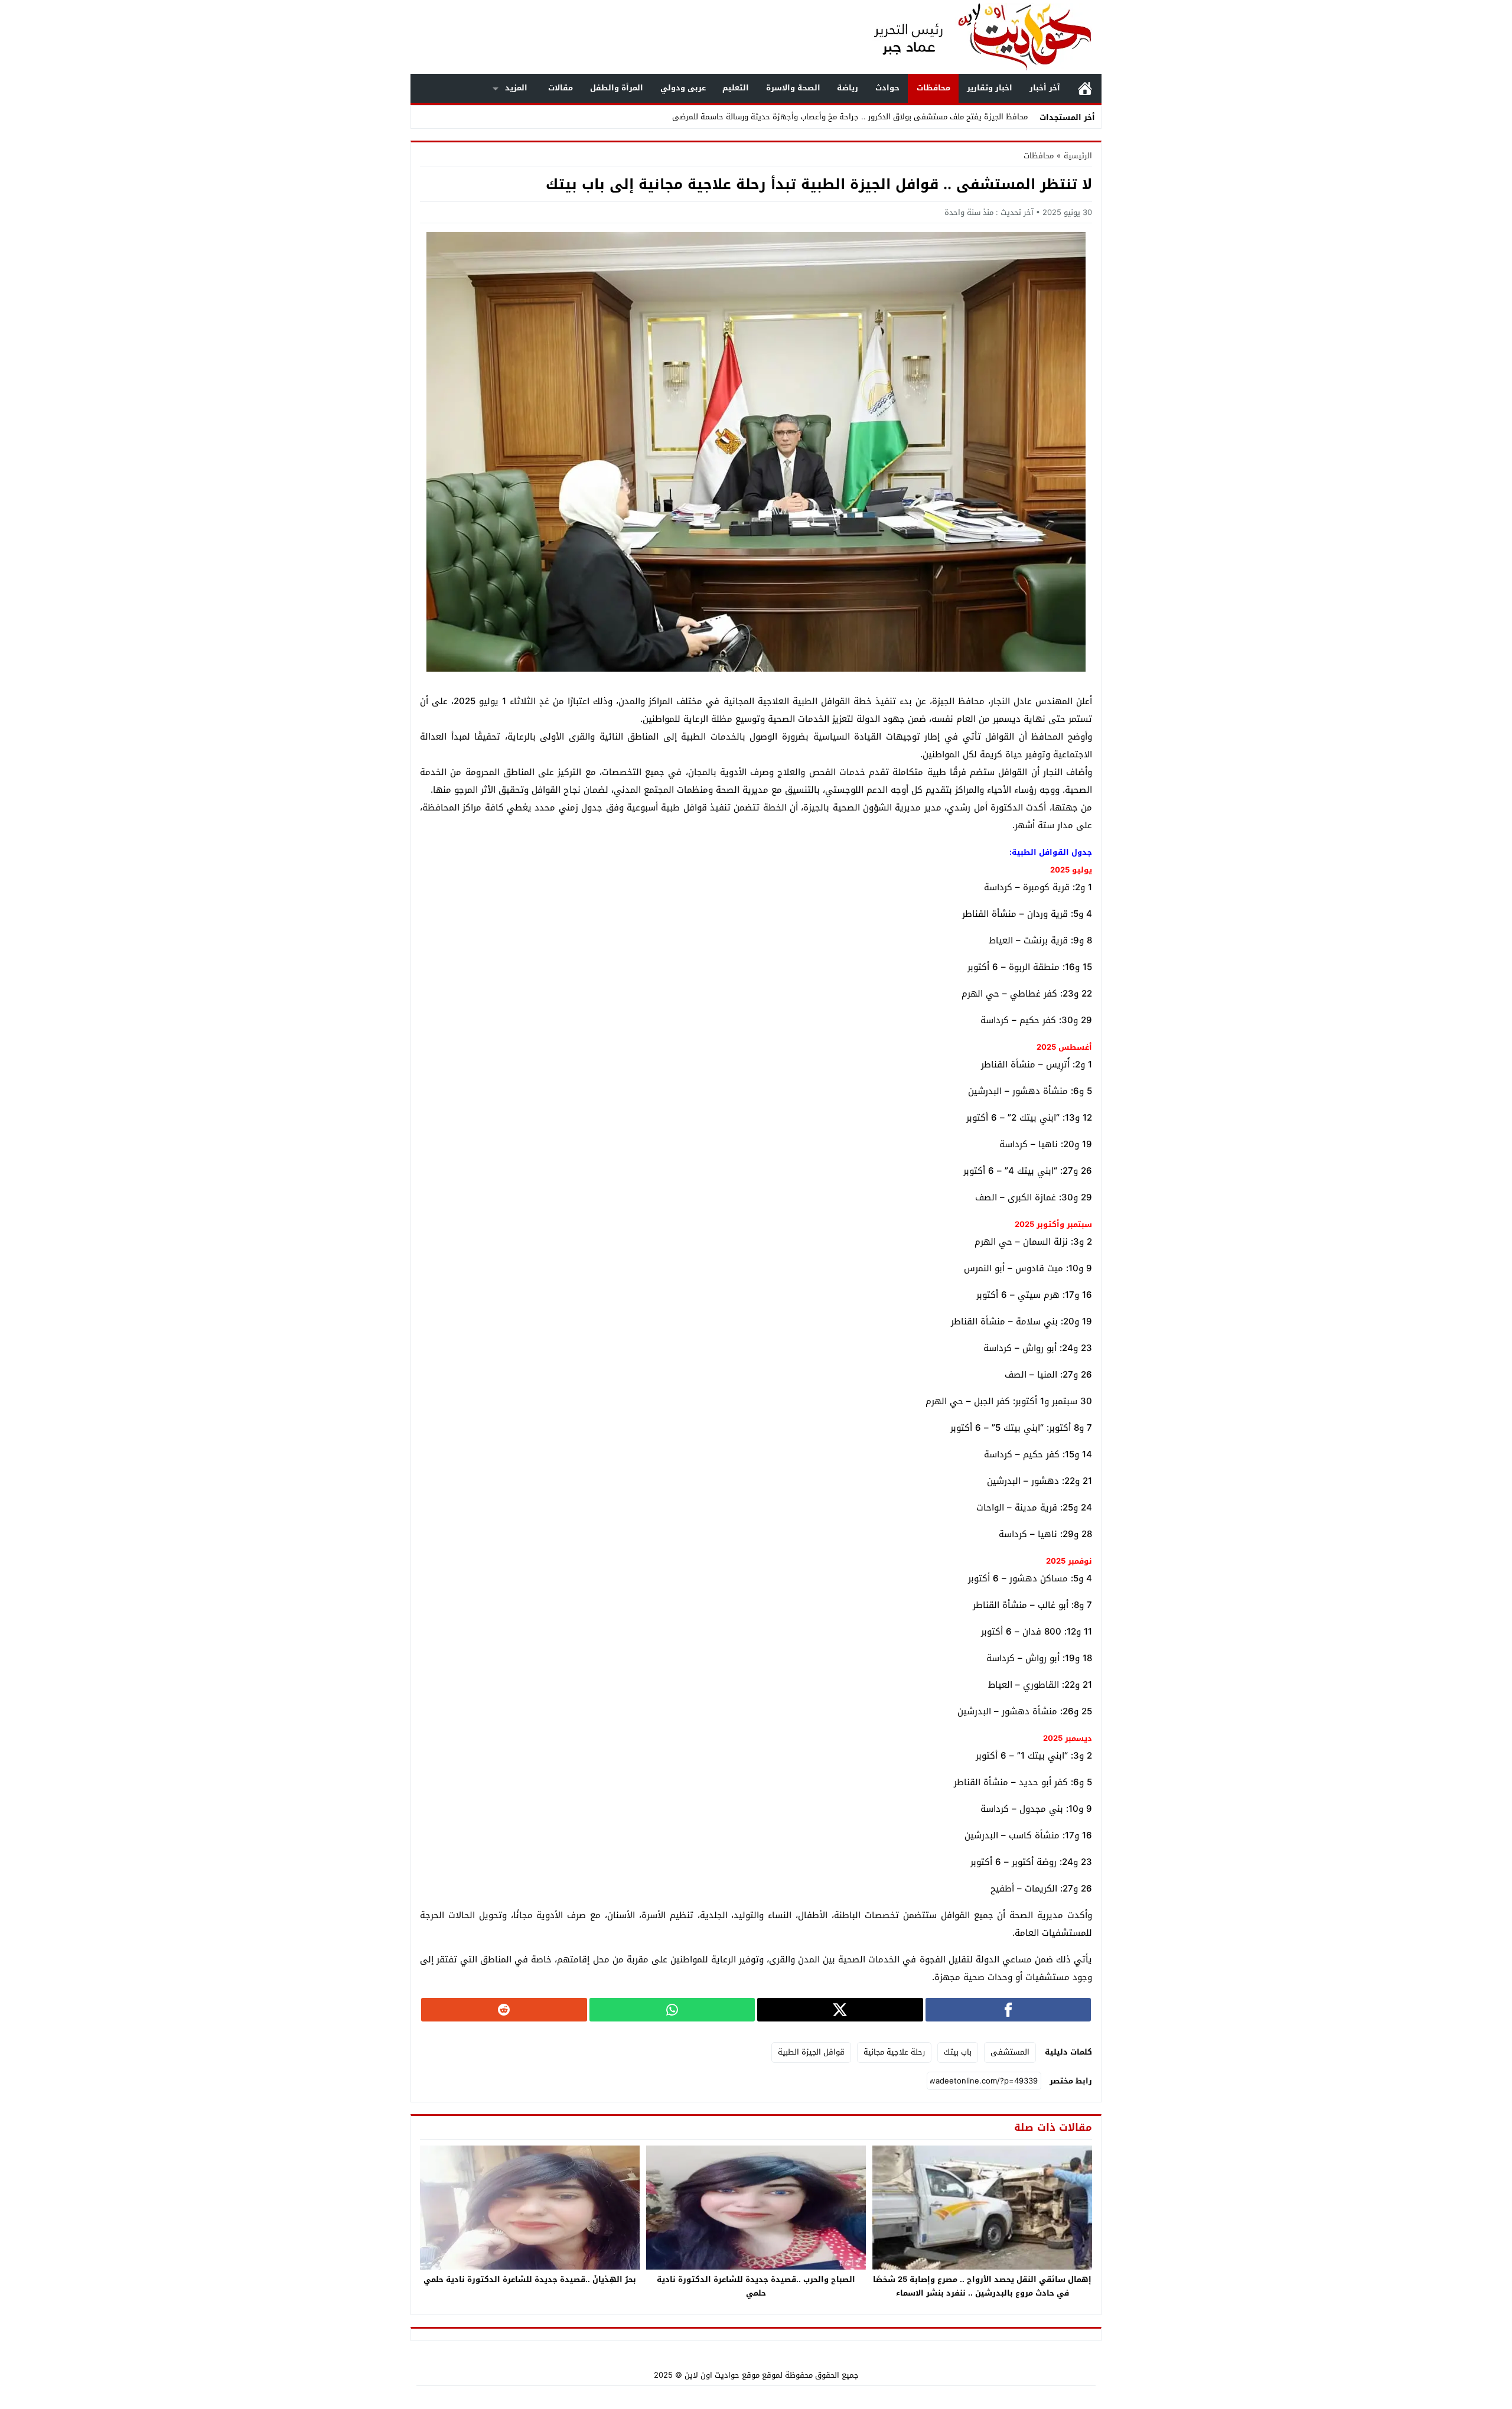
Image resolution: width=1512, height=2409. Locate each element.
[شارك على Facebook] (1008, 2010)
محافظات (933, 88)
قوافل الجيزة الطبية (811, 2052)
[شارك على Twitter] (840, 2010)
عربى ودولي (683, 88)
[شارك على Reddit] (504, 2010)
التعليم (736, 88)
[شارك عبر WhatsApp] (672, 2010)
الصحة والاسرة (793, 88)
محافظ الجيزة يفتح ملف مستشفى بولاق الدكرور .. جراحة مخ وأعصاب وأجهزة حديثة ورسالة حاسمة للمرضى (850, 117)
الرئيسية (1085, 88)
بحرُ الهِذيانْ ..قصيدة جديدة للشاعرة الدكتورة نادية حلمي (530, 2279)
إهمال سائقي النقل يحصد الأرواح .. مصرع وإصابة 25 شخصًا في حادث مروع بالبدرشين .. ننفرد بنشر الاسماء (982, 2286)
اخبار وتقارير (990, 88)
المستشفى (1010, 2052)
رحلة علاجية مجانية (894, 2052)
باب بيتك (958, 2052)
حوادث (887, 88)
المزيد (516, 88)
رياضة (848, 88)
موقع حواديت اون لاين (722, 2375)
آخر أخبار (1045, 88)
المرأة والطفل (617, 88)
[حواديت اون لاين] (971, 37)
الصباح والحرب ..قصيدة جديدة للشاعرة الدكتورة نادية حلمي (756, 2286)
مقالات (561, 88)
